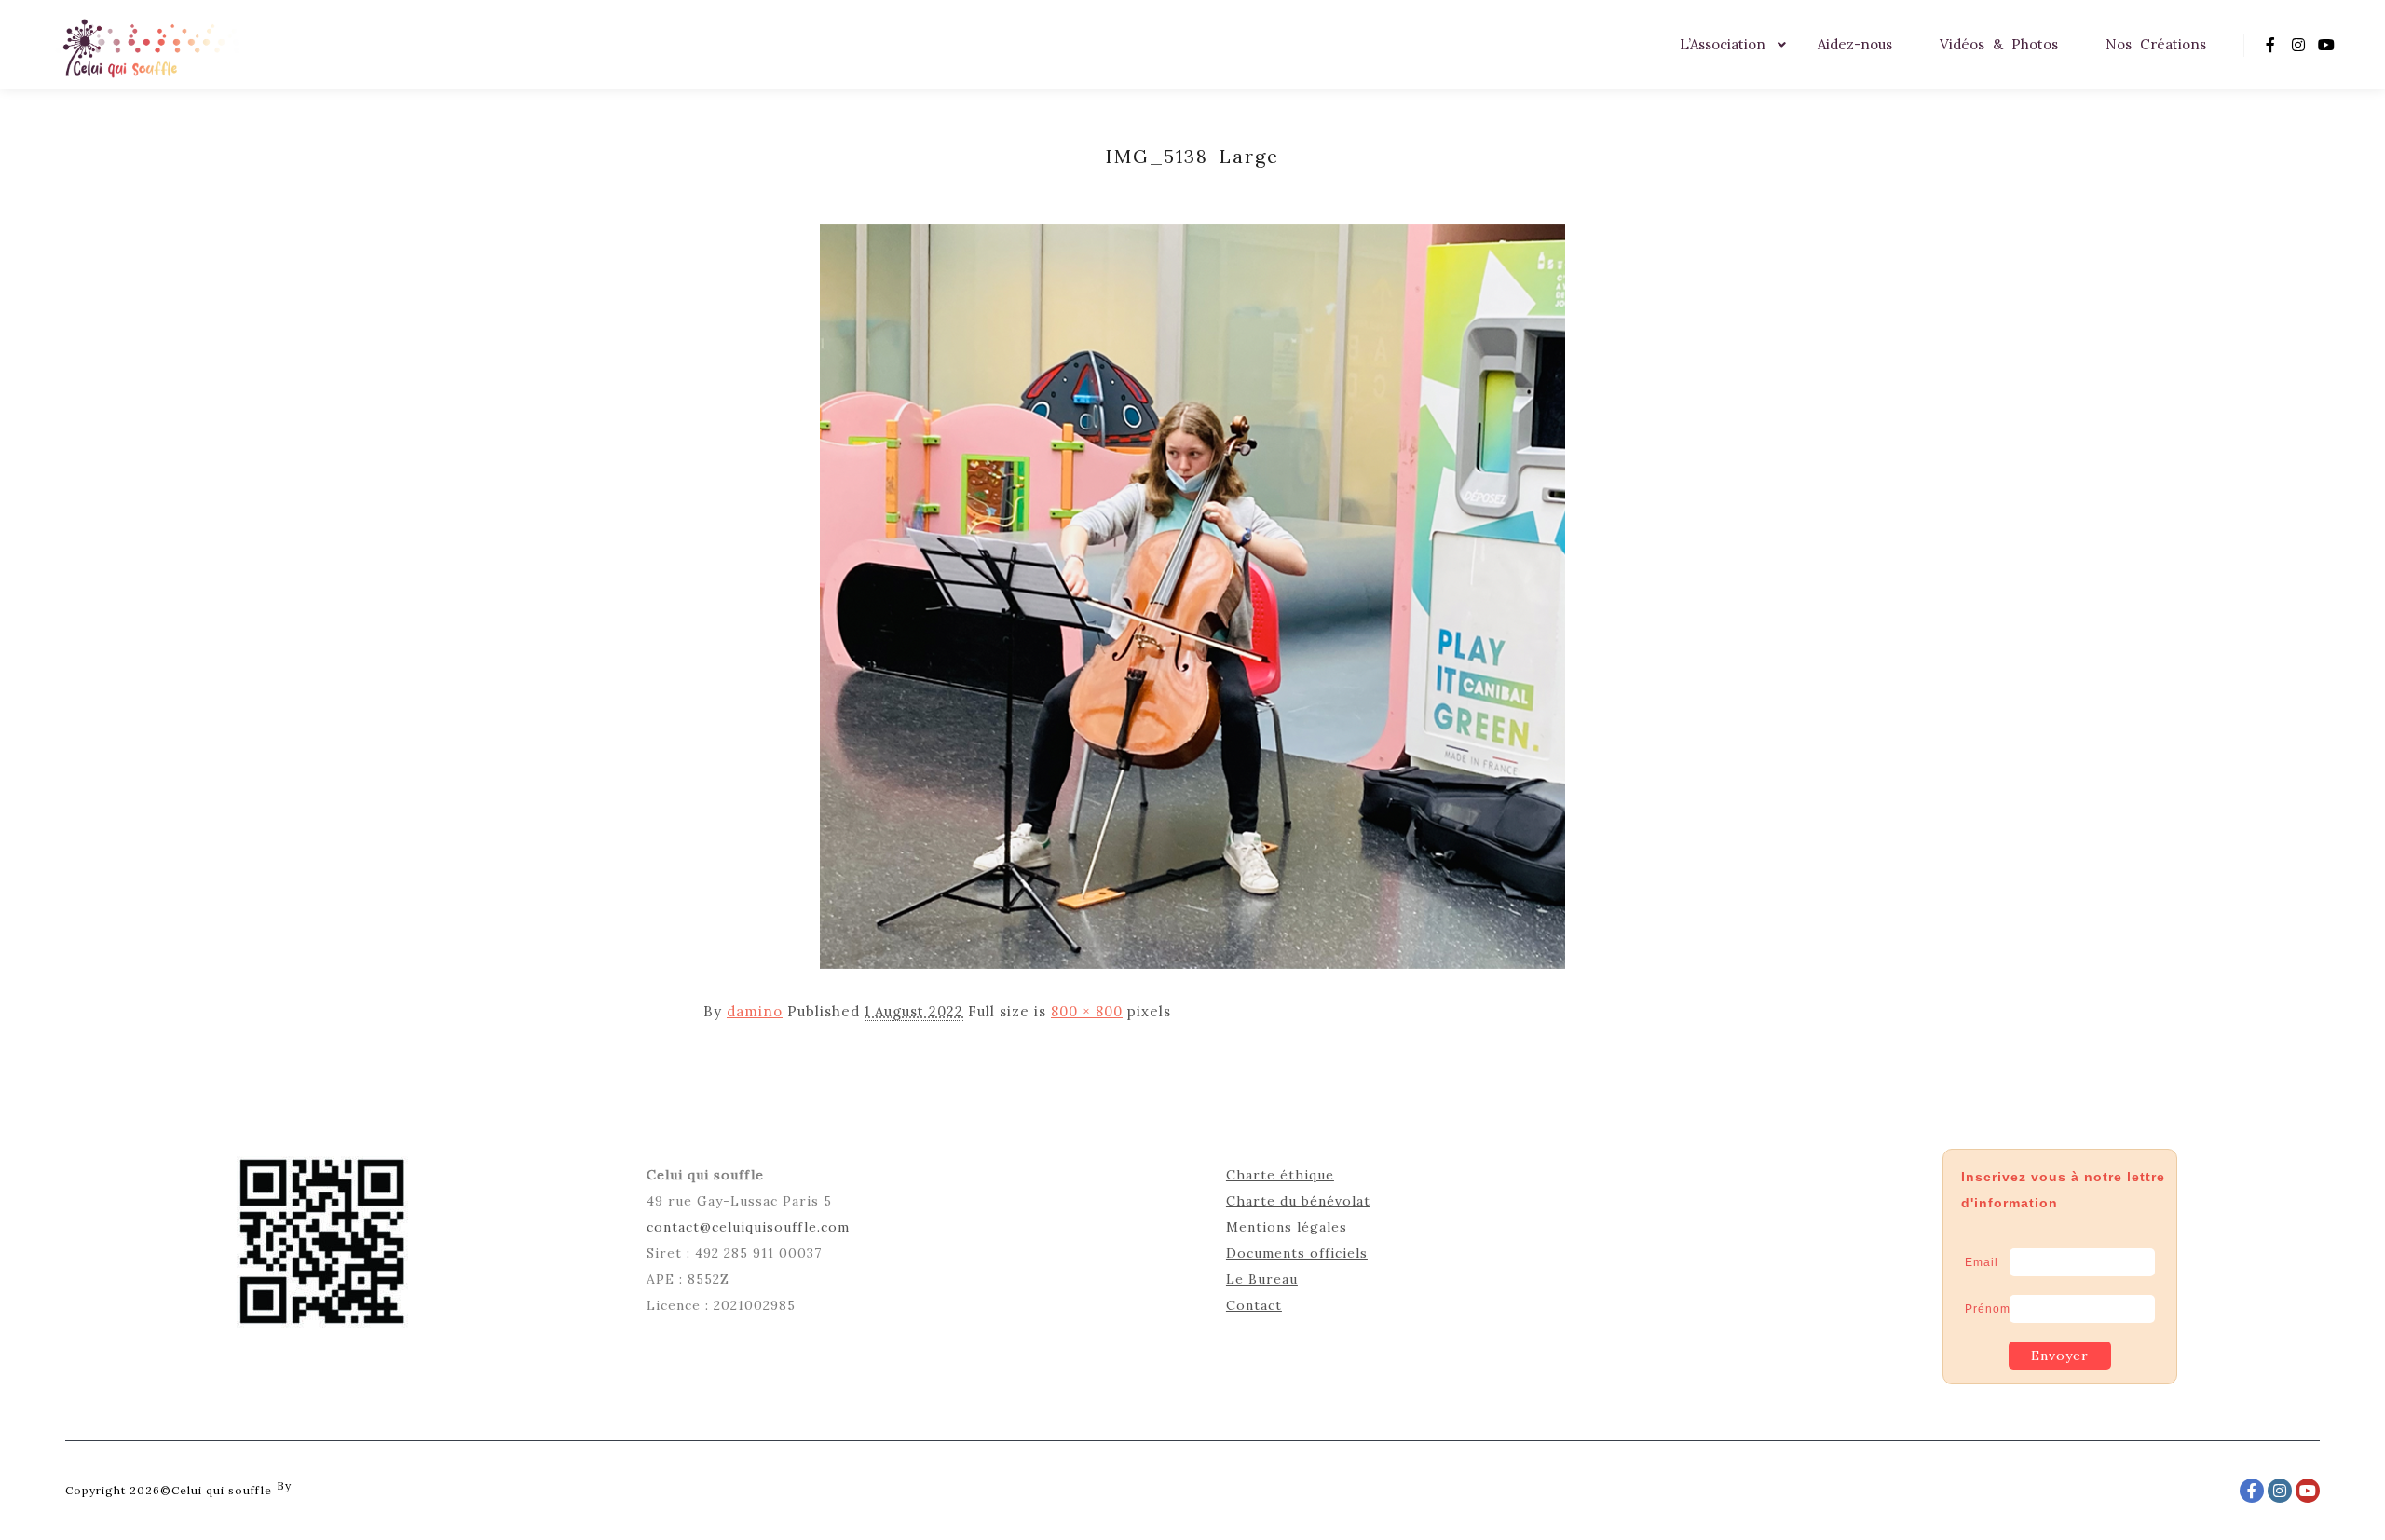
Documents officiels (1297, 1253)
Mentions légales (1287, 1227)
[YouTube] (2326, 45)
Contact (1254, 1305)
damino (755, 1011)
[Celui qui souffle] (149, 45)
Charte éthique (1280, 1175)
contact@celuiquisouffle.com (748, 1227)
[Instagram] (2298, 45)
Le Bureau (1262, 1279)
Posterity (323, 1485)
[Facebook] (2270, 45)
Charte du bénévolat (1298, 1201)
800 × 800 (1087, 1011)
